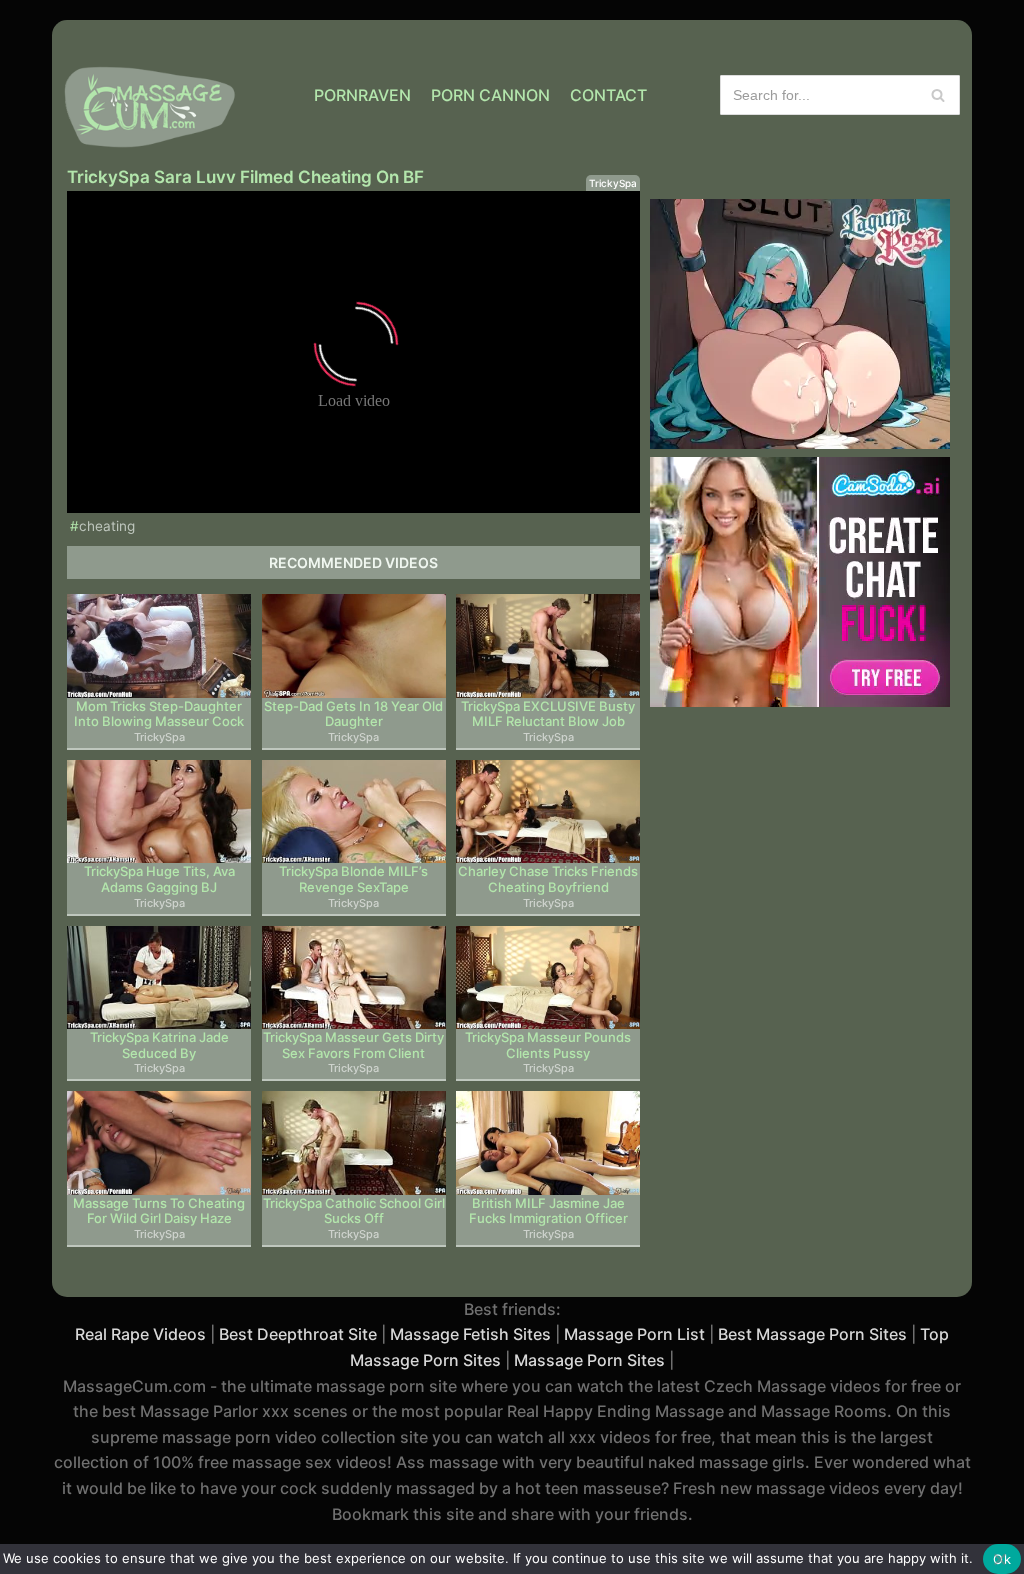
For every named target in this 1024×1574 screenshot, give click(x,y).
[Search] (937, 95)
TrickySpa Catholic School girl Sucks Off (354, 1211)
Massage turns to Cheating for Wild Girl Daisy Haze (159, 1211)
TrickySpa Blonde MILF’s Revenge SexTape (353, 879)
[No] (999, 1559)
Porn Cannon (490, 95)
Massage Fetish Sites (470, 1334)
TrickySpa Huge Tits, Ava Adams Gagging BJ (159, 879)
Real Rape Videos (140, 1334)
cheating (107, 526)
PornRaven (362, 95)
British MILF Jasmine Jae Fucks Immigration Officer (548, 1211)
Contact (608, 95)
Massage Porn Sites (589, 1360)
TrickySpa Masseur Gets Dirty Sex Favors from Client (353, 1045)
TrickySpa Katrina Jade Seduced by (159, 1045)
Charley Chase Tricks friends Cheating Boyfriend (548, 879)
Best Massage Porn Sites (812, 1334)
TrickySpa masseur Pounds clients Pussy (548, 1045)
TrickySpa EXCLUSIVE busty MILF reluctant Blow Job (548, 714)
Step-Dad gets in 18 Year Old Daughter (353, 714)
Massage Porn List (634, 1334)
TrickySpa (613, 183)
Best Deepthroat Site (298, 1334)
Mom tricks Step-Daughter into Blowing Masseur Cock (159, 714)
